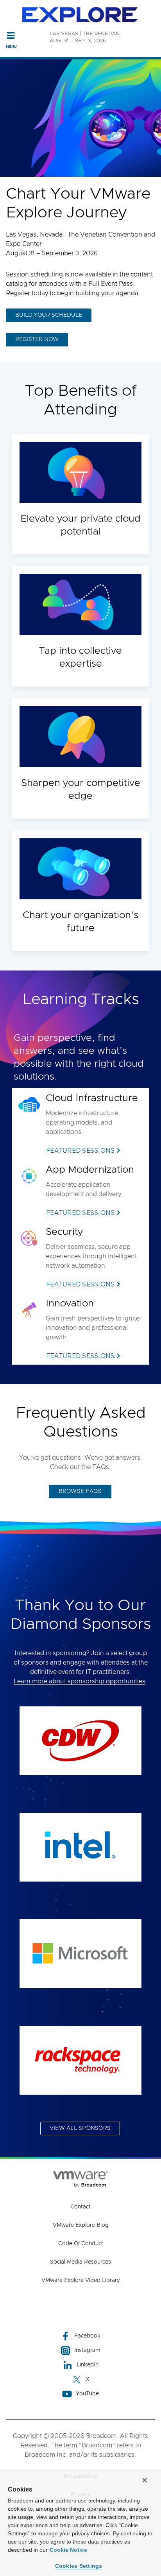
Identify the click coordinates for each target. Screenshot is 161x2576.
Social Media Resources (80, 2262)
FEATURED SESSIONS (80, 1151)
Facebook (87, 2336)
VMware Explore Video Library (80, 2280)
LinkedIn (88, 2365)
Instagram (87, 2350)
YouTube (87, 2394)
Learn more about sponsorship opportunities (80, 1681)
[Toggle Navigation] (11, 35)
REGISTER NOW (37, 339)
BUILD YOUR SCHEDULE (49, 315)
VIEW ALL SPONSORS (80, 2128)
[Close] (145, 2480)
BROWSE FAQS (80, 1491)
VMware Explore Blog (81, 2225)
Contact (80, 2207)
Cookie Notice (68, 2550)
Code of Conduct (81, 2244)
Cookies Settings (79, 2566)
